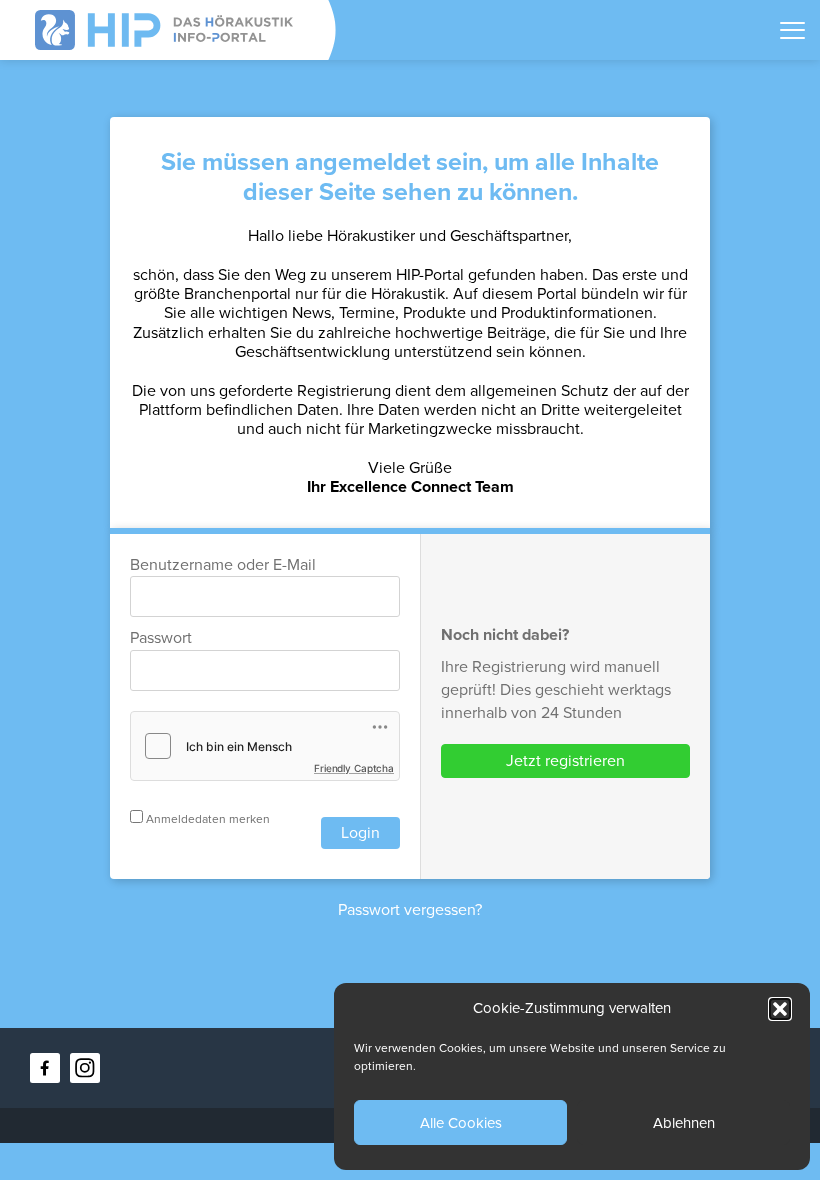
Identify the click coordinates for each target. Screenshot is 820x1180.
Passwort (161, 638)
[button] (780, 1009)
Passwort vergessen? (410, 910)
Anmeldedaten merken (206, 819)
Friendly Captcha (354, 768)
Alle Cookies (461, 1123)
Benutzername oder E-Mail (223, 565)
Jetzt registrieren (565, 761)
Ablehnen (684, 1123)
